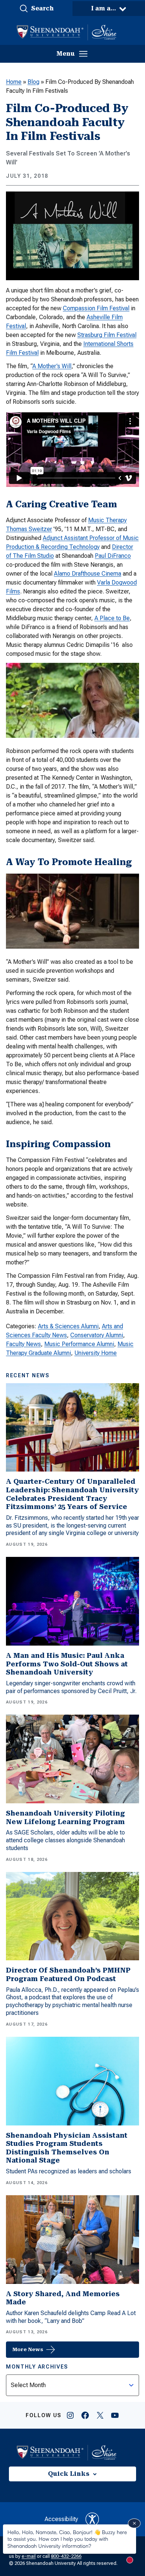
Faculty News (23, 1344)
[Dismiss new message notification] (134, 2523)
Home (14, 82)
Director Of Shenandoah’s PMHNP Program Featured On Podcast (68, 1974)
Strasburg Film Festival (107, 335)
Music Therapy (107, 520)
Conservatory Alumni (97, 1335)
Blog (33, 82)
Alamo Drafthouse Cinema (88, 574)
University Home (96, 1353)
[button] (36, 9)
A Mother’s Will (52, 366)
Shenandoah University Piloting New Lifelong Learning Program (65, 1817)
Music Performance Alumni (79, 1344)
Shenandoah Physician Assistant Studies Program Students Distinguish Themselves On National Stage (67, 2148)
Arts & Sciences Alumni (68, 1326)
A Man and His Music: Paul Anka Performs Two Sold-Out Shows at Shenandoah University (67, 1664)
